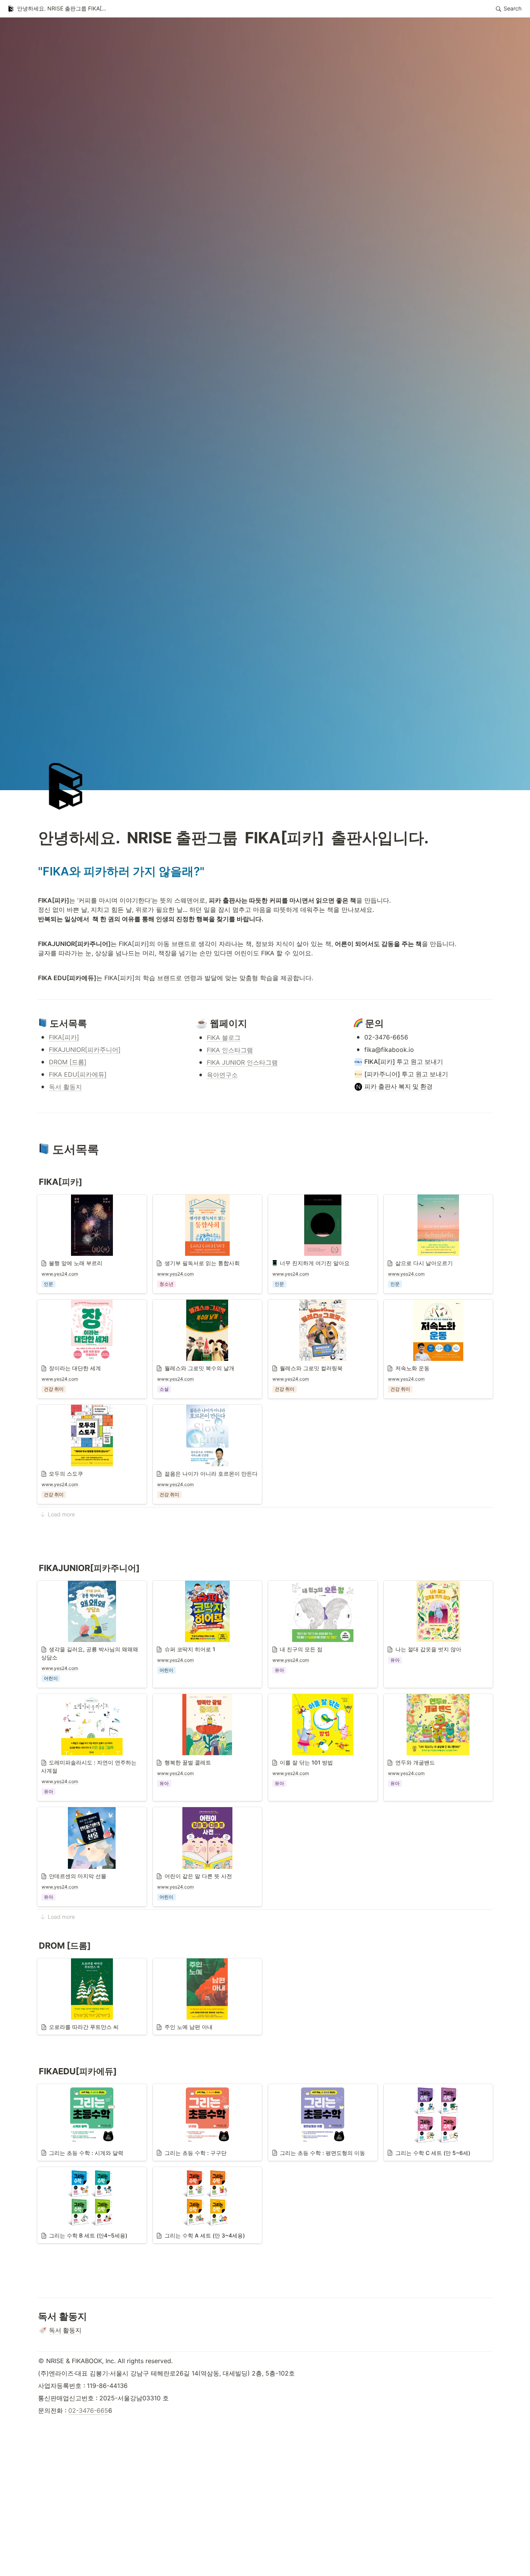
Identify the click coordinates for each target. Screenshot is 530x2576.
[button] (59, 9)
